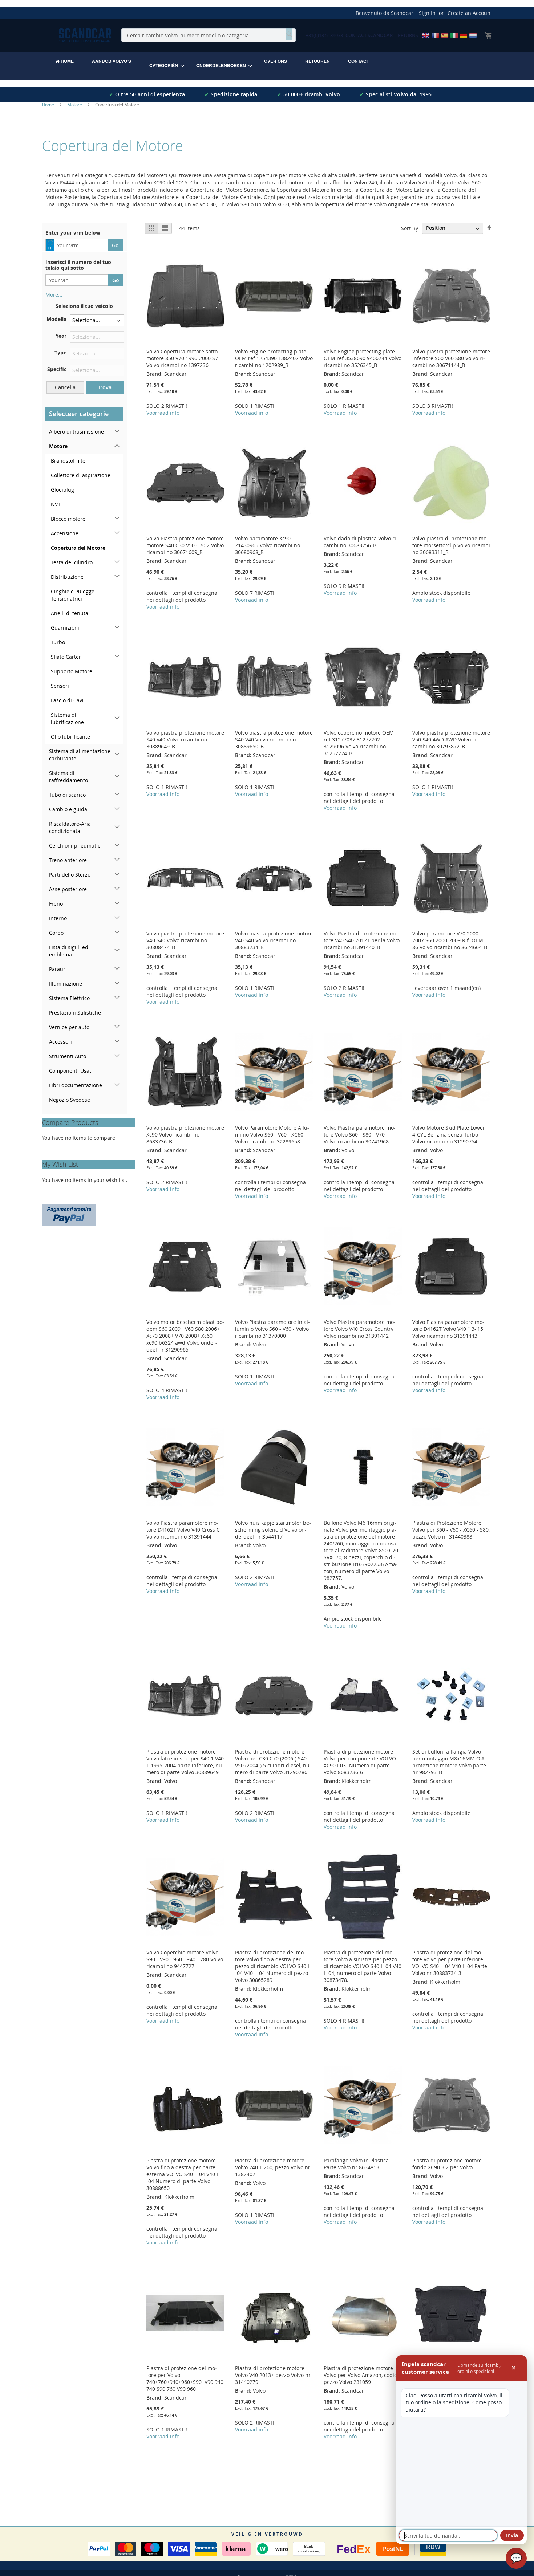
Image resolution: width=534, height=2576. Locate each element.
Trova (105, 387)
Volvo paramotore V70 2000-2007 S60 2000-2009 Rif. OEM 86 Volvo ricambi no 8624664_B (450, 940)
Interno (58, 918)
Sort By (410, 228)
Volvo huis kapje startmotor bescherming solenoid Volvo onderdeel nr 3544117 (273, 1530)
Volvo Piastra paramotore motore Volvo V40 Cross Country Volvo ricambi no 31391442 (360, 1329)
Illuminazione (66, 984)
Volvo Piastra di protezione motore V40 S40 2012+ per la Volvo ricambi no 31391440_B (362, 940)
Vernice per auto (69, 1027)
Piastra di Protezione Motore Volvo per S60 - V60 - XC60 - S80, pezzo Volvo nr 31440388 (451, 1530)
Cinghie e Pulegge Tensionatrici (73, 595)
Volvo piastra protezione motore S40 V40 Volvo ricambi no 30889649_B (185, 740)
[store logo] (85, 35)
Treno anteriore (68, 860)
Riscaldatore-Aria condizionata (70, 827)
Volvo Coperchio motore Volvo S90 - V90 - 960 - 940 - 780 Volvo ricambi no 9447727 (185, 1959)
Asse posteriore (68, 889)
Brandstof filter (69, 461)
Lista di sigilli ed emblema (69, 951)
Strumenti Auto (68, 1056)
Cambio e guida (68, 809)
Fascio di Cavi (67, 700)
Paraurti (59, 969)
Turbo (58, 642)
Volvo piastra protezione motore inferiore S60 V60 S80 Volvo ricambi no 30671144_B (451, 358)
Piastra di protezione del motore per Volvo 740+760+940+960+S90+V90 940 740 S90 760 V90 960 (185, 2378)
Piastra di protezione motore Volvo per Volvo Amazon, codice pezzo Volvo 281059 (362, 2375)
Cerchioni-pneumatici (75, 846)
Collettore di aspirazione (81, 475)
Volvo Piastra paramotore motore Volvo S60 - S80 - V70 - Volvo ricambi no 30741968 (360, 1135)
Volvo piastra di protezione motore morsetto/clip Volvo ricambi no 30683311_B (451, 545)
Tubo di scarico (67, 795)
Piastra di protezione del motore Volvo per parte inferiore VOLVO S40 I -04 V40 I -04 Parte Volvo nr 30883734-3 (450, 1963)
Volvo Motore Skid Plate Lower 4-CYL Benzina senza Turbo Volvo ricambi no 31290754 (449, 1135)
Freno (56, 904)
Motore (75, 105)
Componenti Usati (71, 1071)
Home (48, 105)
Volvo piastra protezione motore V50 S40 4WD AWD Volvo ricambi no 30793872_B (451, 740)
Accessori (60, 1042)
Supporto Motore (72, 671)
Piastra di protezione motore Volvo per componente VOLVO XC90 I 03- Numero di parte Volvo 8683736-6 (360, 1762)
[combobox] (209, 35)
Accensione (65, 533)
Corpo (56, 933)
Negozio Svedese (70, 1100)
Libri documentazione (76, 1085)
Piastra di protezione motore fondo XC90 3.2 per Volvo (447, 2164)
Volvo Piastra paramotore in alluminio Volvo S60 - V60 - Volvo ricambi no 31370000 (272, 1329)
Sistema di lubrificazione (67, 718)
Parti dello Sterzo (70, 875)
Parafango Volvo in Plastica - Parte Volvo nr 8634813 (358, 2164)
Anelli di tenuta (70, 613)
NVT (56, 504)
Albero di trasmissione (76, 432)
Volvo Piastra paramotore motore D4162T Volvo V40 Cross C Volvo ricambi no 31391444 (183, 1530)
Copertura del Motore (78, 548)
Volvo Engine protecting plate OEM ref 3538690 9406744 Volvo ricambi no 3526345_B (363, 358)
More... (54, 295)
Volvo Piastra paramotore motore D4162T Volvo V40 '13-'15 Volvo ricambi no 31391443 (448, 1329)
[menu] (267, 66)
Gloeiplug (62, 490)
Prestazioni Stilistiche (75, 1013)
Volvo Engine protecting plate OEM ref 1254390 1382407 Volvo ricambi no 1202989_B (274, 358)
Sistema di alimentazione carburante (80, 755)
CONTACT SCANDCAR (369, 35)
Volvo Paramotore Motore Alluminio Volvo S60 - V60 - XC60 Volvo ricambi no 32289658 (272, 1135)
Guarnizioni (65, 628)
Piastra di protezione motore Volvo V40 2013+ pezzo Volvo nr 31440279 (273, 2375)
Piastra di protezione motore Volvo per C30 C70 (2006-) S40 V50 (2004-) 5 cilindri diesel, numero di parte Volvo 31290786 (273, 1762)
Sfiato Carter (66, 657)
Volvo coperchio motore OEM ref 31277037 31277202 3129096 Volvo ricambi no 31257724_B (359, 743)
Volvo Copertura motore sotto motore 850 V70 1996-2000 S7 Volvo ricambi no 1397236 (182, 358)
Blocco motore (68, 519)
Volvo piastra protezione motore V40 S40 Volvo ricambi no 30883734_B (274, 940)
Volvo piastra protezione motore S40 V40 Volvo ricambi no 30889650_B (274, 740)
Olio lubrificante (70, 737)
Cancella (65, 387)
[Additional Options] (69, 1214)
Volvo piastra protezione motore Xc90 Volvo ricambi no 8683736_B (185, 1135)
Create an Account (470, 13)
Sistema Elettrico (69, 998)
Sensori (60, 686)
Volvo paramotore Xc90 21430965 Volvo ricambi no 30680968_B (268, 545)
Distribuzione (67, 577)
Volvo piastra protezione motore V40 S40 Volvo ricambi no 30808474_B (185, 940)
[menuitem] (65, 61)
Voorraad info (163, 413)
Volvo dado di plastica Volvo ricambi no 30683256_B (361, 542)
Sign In (427, 13)
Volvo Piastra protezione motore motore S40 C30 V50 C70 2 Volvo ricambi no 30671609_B (185, 545)
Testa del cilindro (72, 562)
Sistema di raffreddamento (68, 777)
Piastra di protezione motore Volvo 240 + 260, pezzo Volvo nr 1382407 (273, 2167)
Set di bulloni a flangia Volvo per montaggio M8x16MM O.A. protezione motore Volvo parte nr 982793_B (449, 1762)
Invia (512, 2535)
